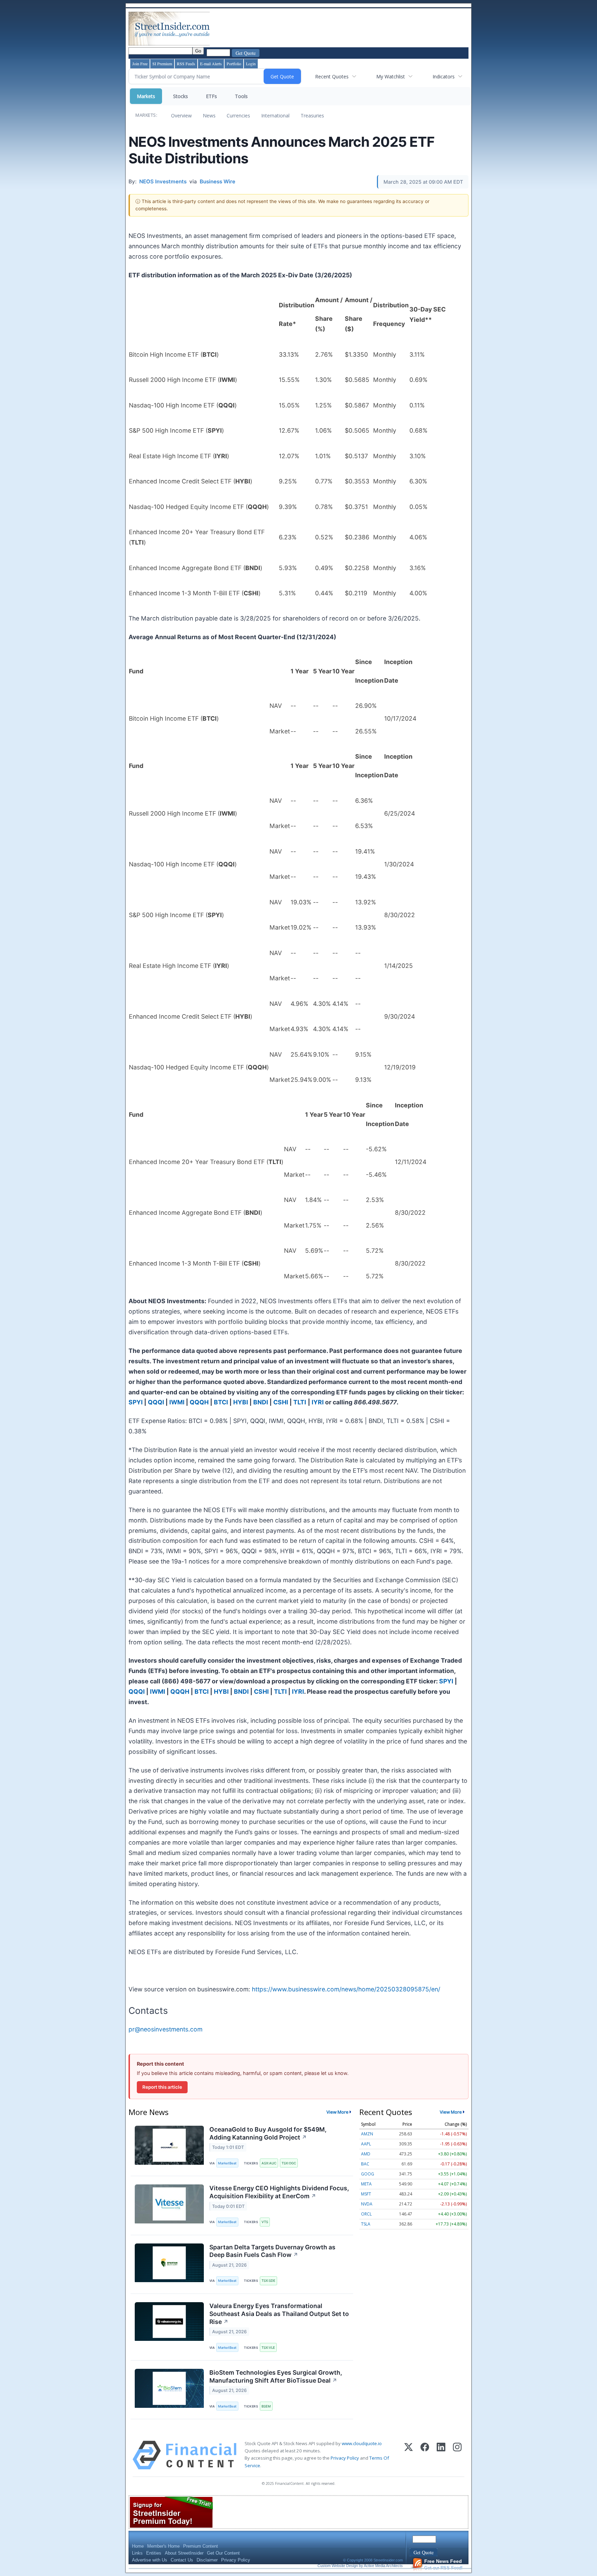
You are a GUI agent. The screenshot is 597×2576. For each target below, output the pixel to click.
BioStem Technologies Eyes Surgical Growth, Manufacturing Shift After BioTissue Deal (276, 2376)
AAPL (366, 2144)
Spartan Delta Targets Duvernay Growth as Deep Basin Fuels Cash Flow (272, 2251)
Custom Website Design (338, 2566)
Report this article (162, 2087)
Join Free (140, 64)
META (366, 2184)
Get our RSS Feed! (443, 2564)
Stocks (181, 96)
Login (251, 64)
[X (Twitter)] (409, 2455)
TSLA (366, 2224)
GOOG (368, 2174)
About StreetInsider (184, 2553)
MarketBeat (227, 2163)
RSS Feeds (186, 64)
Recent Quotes (332, 76)
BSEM (266, 2406)
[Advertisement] (337, 29)
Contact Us (182, 2560)
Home (138, 2546)
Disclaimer (207, 2560)
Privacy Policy (345, 2458)
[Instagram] (457, 2455)
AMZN (367, 2134)
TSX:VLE (268, 2348)
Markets (146, 96)
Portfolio (234, 64)
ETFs (211, 96)
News (209, 116)
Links (137, 2553)
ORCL (366, 2214)
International (275, 116)
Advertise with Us (150, 2560)
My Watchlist (391, 76)
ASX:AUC (269, 2163)
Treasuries (312, 116)
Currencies (238, 116)
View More (338, 2112)
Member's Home (163, 2546)
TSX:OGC (289, 2163)
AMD (366, 2154)
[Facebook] (425, 2455)
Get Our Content (223, 2553)
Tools (241, 96)
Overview (181, 116)
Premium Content (201, 2546)
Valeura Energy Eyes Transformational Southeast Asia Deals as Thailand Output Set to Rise (279, 2314)
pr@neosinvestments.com (165, 2029)
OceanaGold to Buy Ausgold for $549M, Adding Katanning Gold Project (268, 2133)
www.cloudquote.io (362, 2443)
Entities (154, 2553)
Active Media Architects (383, 2566)
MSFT (366, 2194)
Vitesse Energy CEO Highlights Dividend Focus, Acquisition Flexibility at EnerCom (279, 2192)
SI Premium (162, 64)
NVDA (367, 2204)
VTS (265, 2222)
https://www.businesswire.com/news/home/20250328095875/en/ (346, 1989)
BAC (365, 2164)
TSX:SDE (268, 2281)
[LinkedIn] (441, 2455)
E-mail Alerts (211, 64)
